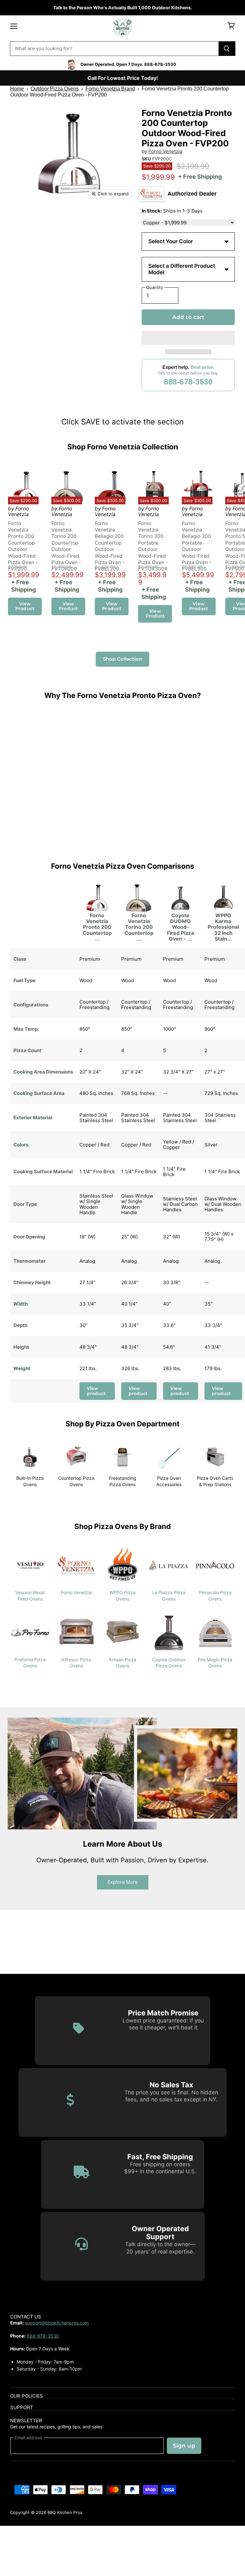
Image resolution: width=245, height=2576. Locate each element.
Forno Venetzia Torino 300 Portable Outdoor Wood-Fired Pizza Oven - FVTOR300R (153, 546)
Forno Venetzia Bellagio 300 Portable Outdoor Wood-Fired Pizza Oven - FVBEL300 (197, 546)
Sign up (184, 2446)
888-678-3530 (188, 382)
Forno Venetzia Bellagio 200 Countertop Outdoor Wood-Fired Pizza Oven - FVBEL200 (110, 546)
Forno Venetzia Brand (110, 89)
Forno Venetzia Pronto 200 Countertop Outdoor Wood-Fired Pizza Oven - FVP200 (23, 546)
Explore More (123, 1882)
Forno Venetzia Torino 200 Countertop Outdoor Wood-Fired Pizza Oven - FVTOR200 (66, 546)
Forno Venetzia (165, 151)
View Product (25, 606)
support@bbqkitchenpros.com (57, 2323)
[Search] (227, 49)
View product (96, 1391)
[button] (188, 338)
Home (17, 89)
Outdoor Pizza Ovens (55, 89)
